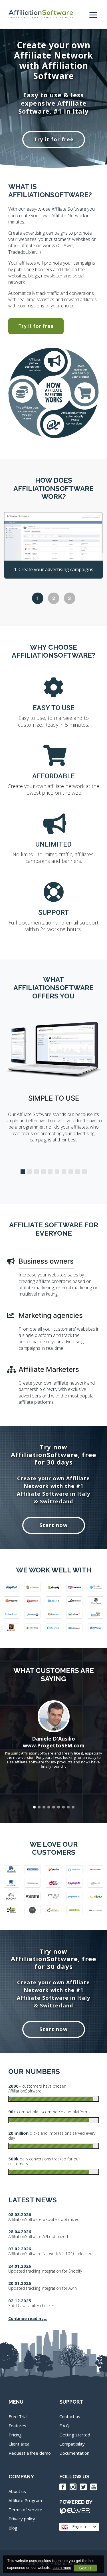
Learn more (62, 2568)
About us (17, 2491)
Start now (53, 1525)
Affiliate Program (25, 2500)
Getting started (75, 2435)
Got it (85, 2568)
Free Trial (18, 2416)
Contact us (70, 2416)
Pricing (15, 2435)
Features (17, 2426)
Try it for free (54, 139)
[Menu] (94, 12)
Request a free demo (30, 2453)
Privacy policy (22, 2519)
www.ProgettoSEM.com (54, 1745)
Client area (19, 2444)
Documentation (74, 2453)
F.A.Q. (65, 2426)
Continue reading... (28, 2318)
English (78, 2526)
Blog (13, 2528)
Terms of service (25, 2509)
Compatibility (72, 2444)
